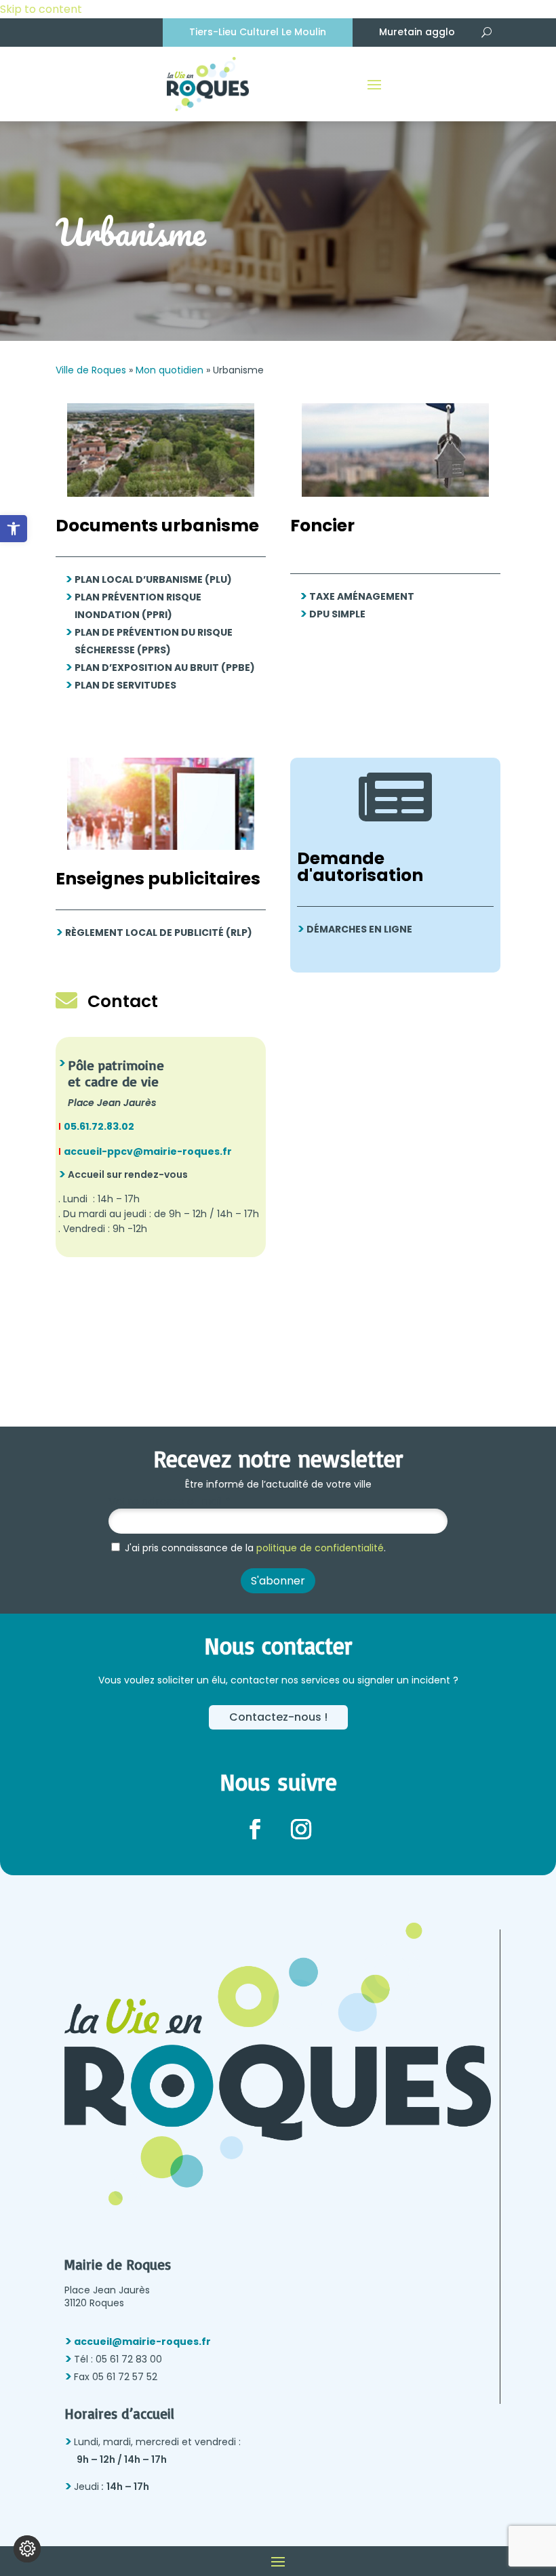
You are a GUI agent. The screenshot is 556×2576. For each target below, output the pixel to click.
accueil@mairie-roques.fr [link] (142, 2342)
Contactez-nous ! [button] (278, 1717)
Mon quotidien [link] (170, 370)
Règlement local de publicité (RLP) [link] (159, 933)
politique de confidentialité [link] (320, 1548)
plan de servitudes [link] (125, 685)
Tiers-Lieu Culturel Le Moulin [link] (258, 32)
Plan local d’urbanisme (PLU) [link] (153, 579)
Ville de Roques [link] (91, 370)
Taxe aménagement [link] (362, 596)
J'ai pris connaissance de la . (254, 1548)
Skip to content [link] (41, 9)
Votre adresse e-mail (170, 1502)
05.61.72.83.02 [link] (99, 1126)
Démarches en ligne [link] (359, 929)
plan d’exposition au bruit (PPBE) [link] (165, 668)
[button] (374, 84)
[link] (14, 529)
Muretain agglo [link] (417, 32)
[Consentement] (27, 2549)
